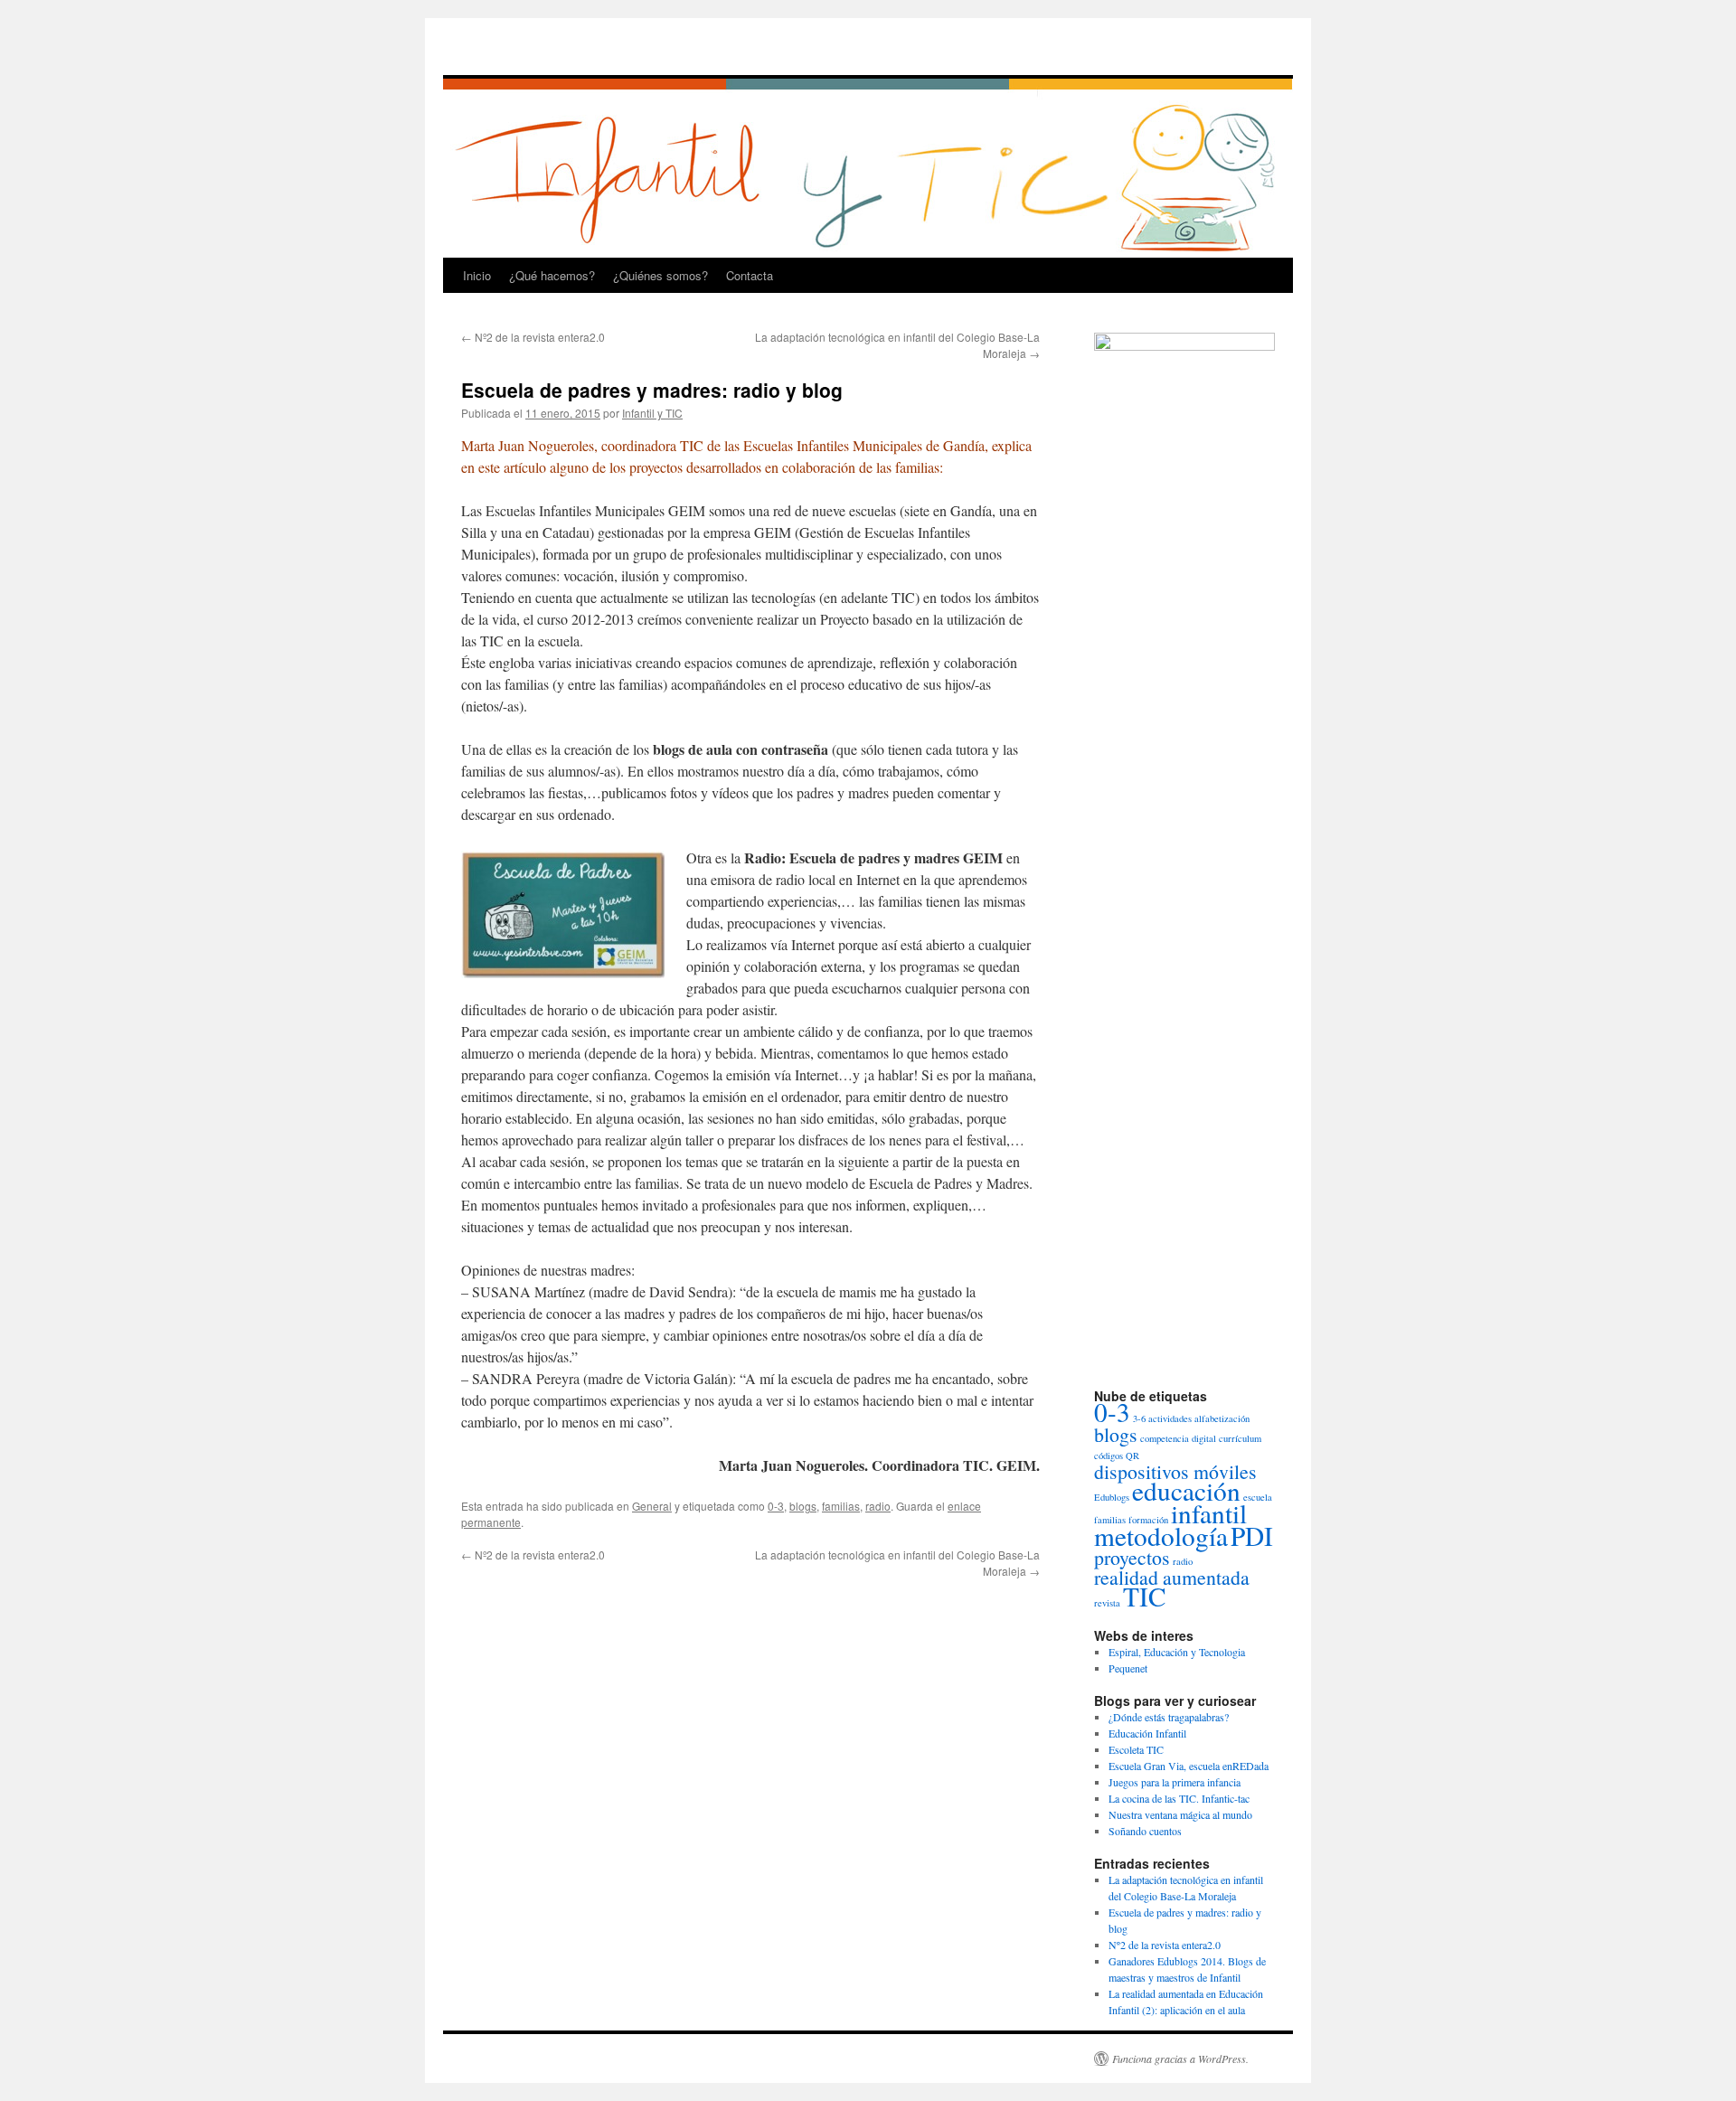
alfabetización (1222, 1418)
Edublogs (1112, 1497)
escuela (1258, 1497)
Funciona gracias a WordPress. (1180, 2059)
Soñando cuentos (1145, 1831)
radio (878, 1506)
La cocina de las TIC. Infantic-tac (1179, 1798)
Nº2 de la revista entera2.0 (533, 337)
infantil (1209, 1513)
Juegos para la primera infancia (1175, 1782)
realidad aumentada (1172, 1577)
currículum (1240, 1438)
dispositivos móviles (1175, 1471)
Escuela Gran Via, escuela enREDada (1189, 1766)
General (652, 1506)
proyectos (1132, 1557)
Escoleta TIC (1136, 1749)
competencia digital (1178, 1438)
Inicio (477, 275)
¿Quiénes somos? (660, 275)
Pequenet (1128, 1668)
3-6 (1139, 1418)
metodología (1161, 1536)
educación (1186, 1490)
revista (1107, 1603)
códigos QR (1117, 1456)
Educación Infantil (1147, 1733)
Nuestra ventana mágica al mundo (1180, 1814)
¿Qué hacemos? (552, 275)
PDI (1252, 1536)
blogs (803, 1506)
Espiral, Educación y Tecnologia (1177, 1652)
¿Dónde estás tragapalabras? (1169, 1717)
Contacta (750, 275)
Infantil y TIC (652, 413)
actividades (1170, 1418)
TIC (1145, 1596)
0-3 (776, 1506)
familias (841, 1506)
